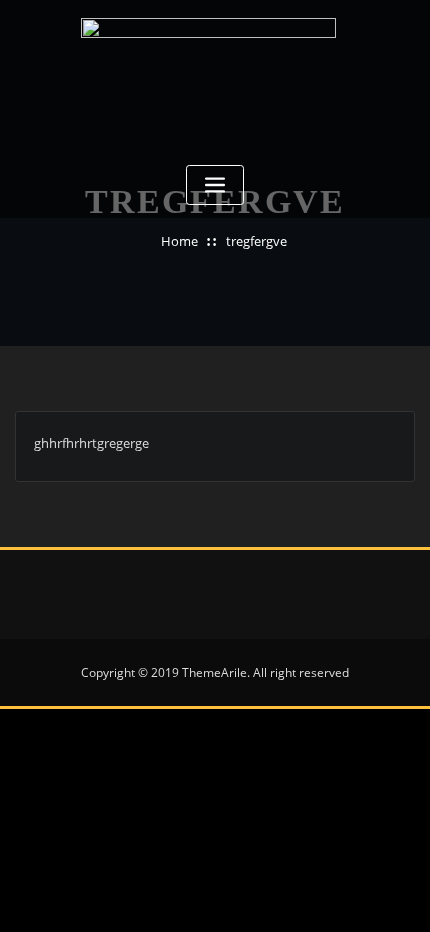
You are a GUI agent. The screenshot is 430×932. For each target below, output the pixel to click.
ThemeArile (214, 672)
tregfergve (256, 241)
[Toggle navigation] (215, 185)
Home (179, 241)
